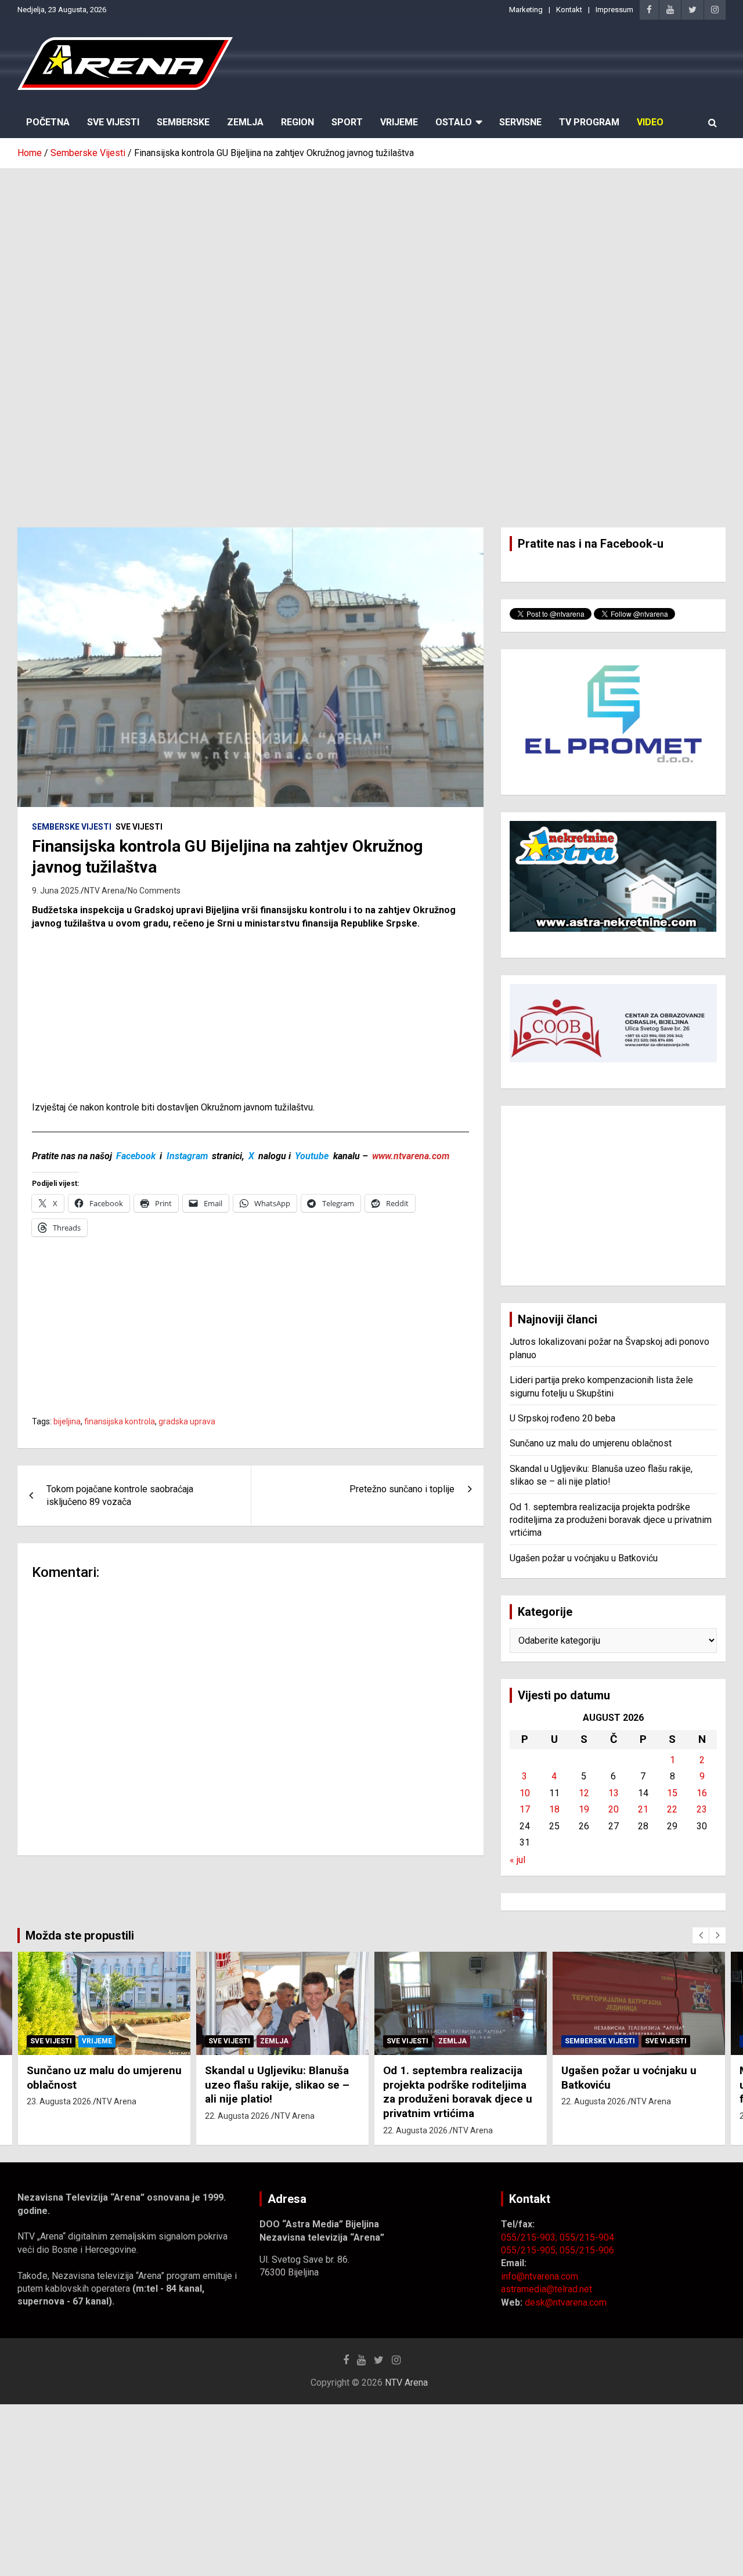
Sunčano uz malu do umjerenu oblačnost (591, 1443)
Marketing (526, 10)
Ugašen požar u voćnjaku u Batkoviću (584, 1558)
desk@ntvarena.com (566, 2302)
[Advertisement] (371, 256)
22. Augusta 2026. (238, 2116)
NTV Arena (104, 891)
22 (672, 1809)
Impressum (614, 10)
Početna (48, 122)
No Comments (154, 891)
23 (702, 1809)
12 (584, 1793)
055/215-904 (587, 2237)
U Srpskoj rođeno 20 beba (562, 1418)
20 (614, 1809)
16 (702, 1793)
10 (525, 1793)
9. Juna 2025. (56, 891)
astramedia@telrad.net (547, 2289)
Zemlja (245, 122)
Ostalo (454, 122)
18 (554, 1809)
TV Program (589, 122)
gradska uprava (187, 1421)
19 (584, 1809)
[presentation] (701, 1935)
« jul (517, 1860)
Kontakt (569, 10)
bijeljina (67, 1421)
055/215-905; (530, 2250)
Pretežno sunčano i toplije (402, 1489)
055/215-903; (530, 2237)
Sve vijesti (139, 827)
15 (672, 1793)
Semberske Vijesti (72, 827)
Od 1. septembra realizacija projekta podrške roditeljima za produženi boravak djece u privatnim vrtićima (611, 1520)
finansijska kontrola (120, 1421)
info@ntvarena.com (540, 2276)
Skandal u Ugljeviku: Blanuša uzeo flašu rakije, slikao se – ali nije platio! (277, 2085)
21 (643, 1809)
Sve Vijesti (113, 122)
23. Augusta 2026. (60, 2101)
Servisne (520, 122)
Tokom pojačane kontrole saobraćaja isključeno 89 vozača (120, 1495)
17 (525, 1809)
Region (297, 122)
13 (614, 1793)
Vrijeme (399, 122)
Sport (347, 122)
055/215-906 (587, 2250)
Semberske (183, 122)
